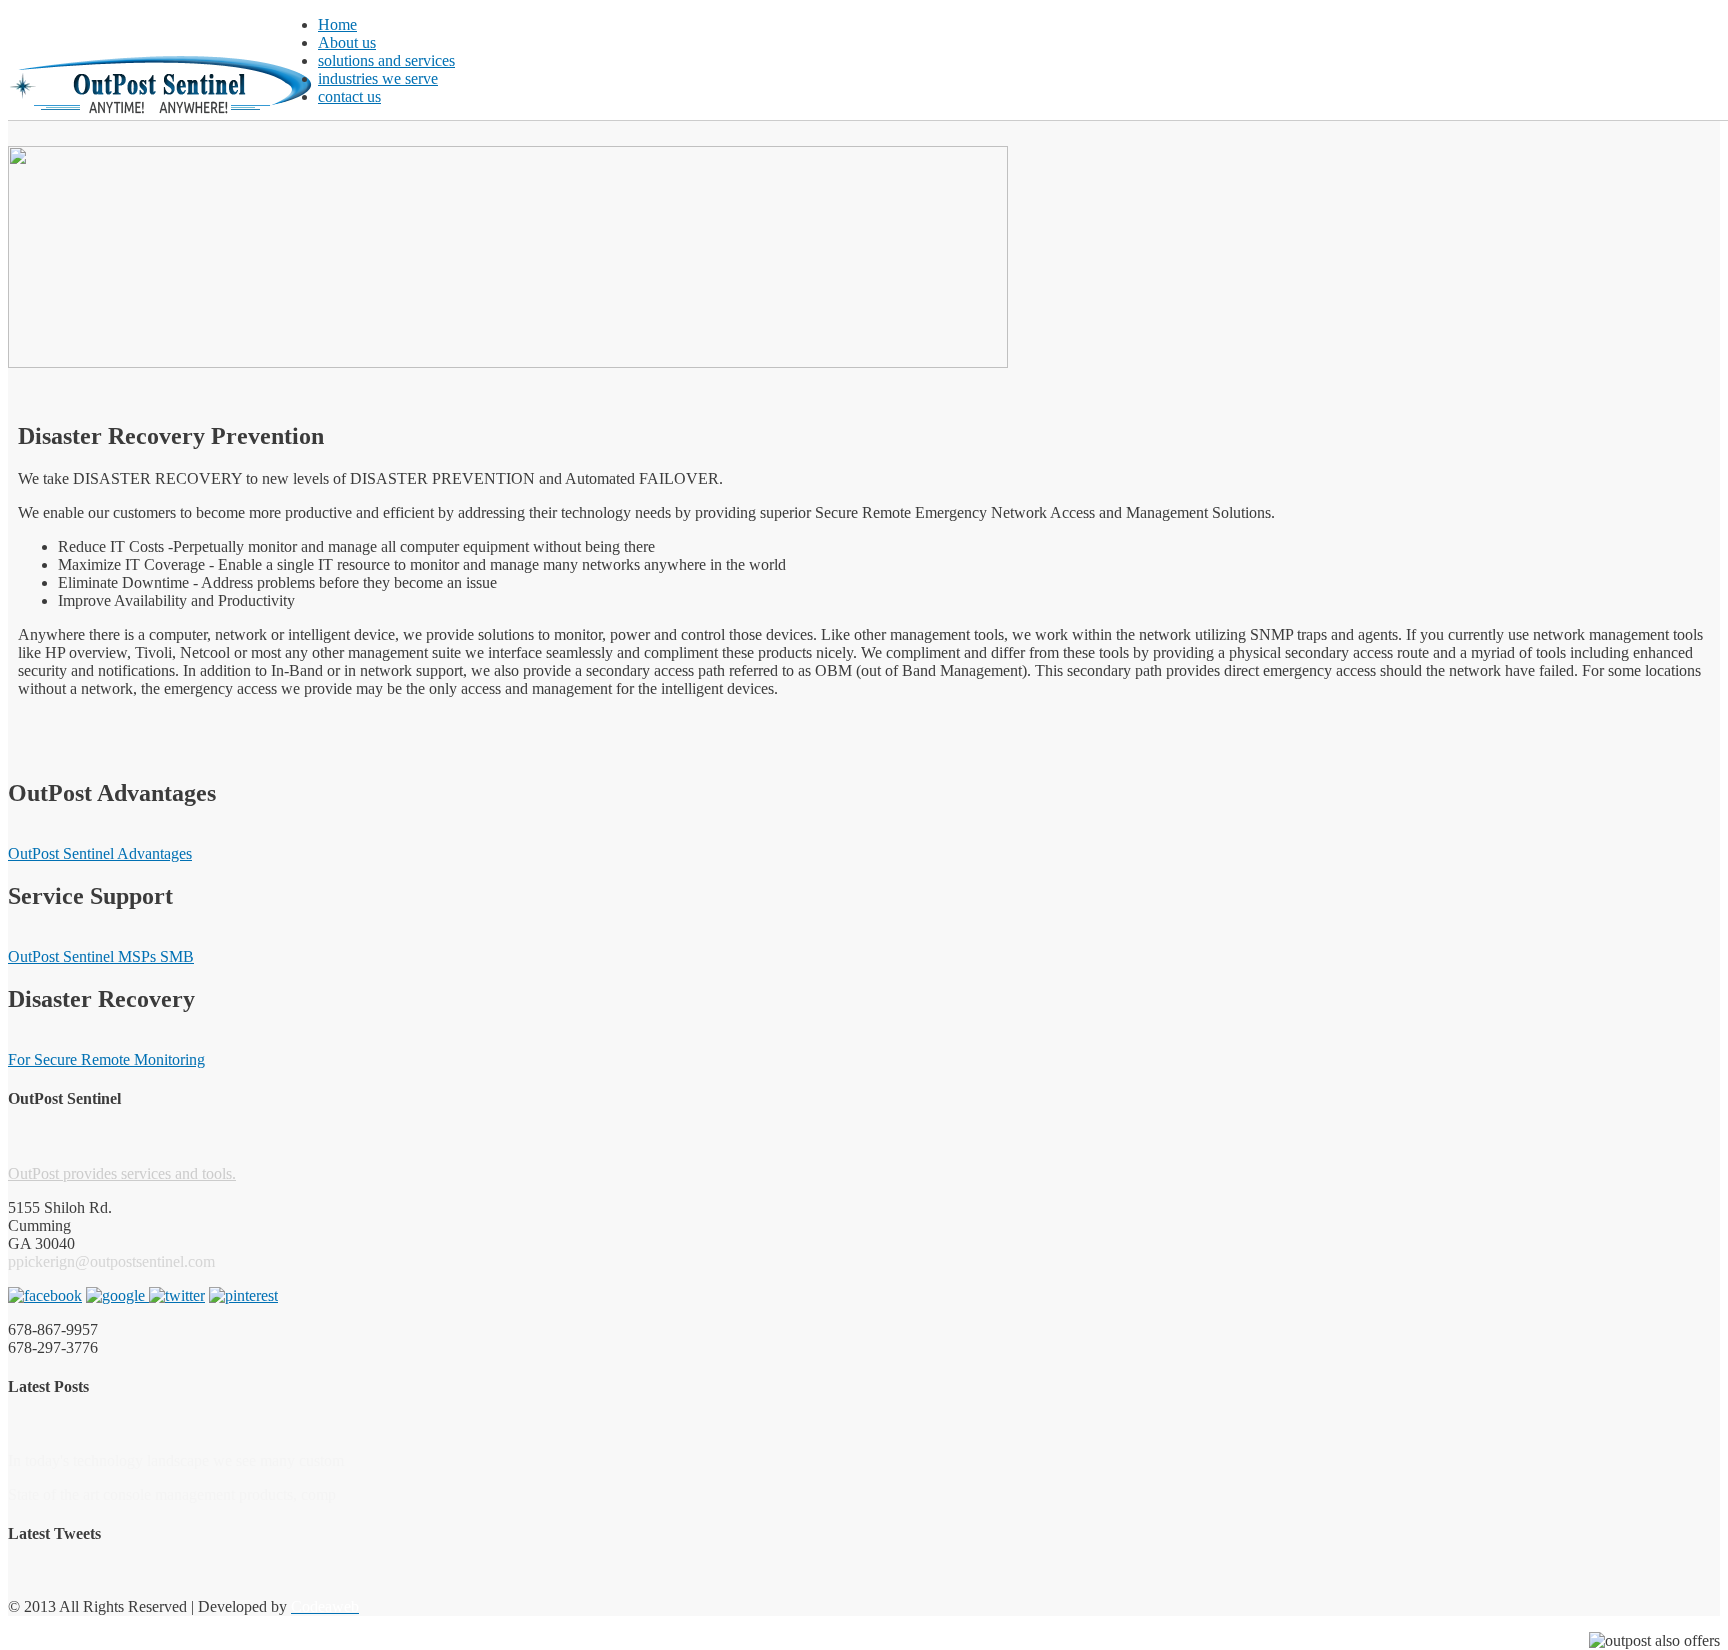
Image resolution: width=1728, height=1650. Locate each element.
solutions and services (386, 60)
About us (347, 42)
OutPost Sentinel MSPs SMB (101, 956)
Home (337, 24)
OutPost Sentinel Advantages (100, 853)
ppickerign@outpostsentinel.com (111, 1261)
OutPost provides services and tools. (122, 1173)
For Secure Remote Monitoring (106, 1059)
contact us (349, 96)
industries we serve (378, 78)
